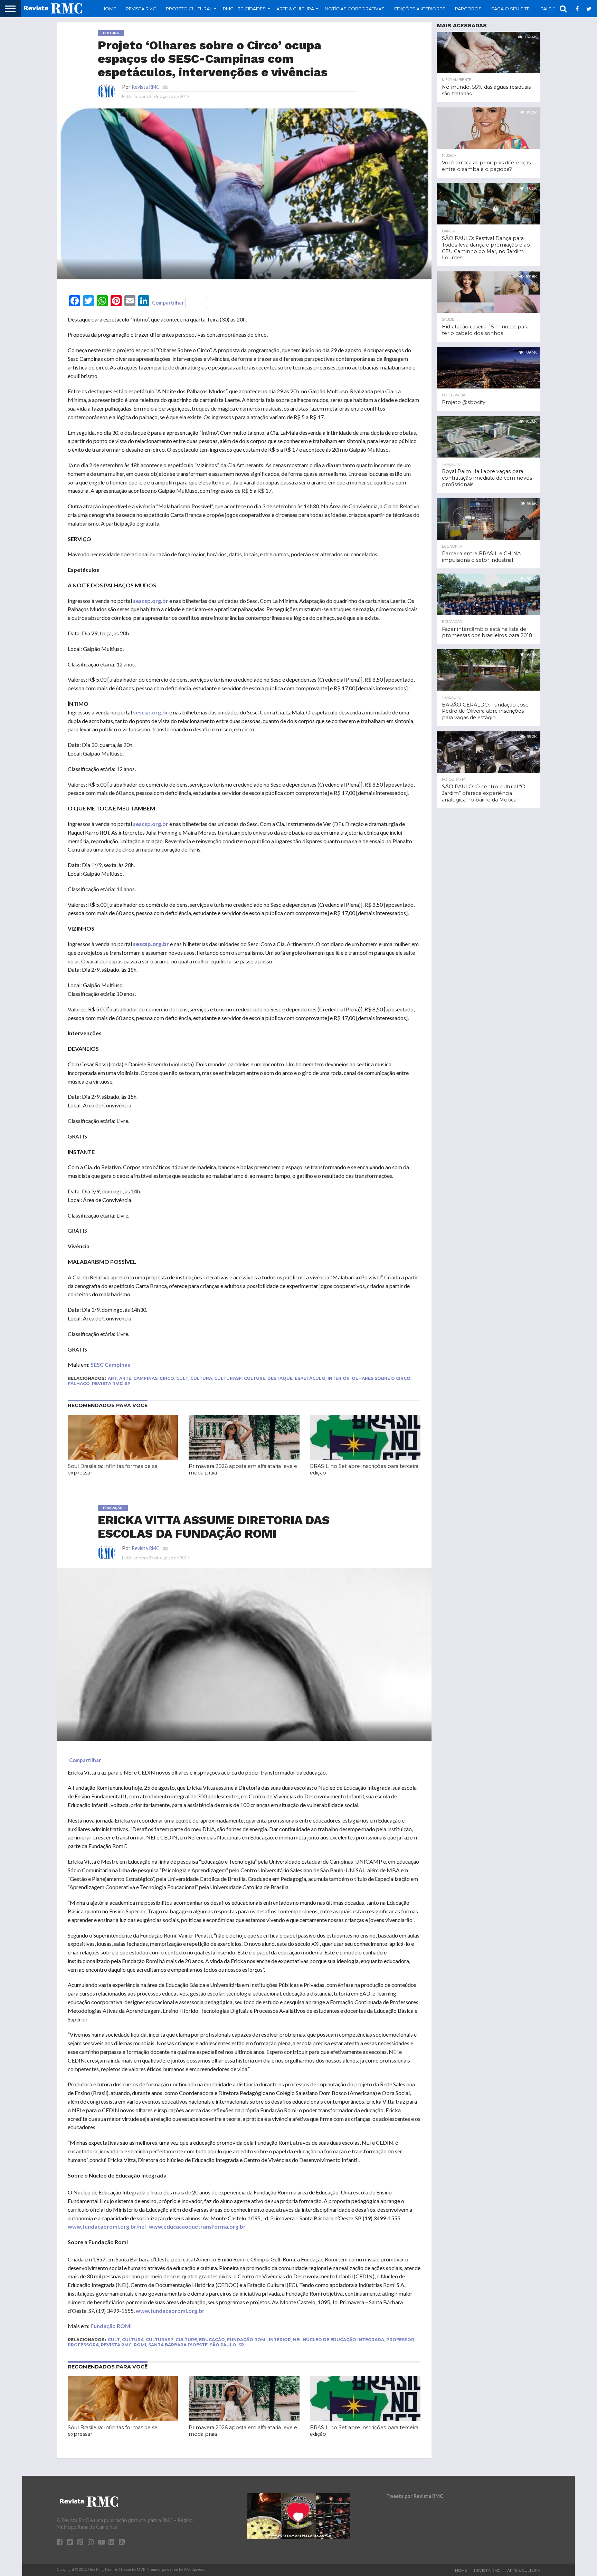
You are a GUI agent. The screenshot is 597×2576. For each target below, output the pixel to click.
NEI (297, 2340)
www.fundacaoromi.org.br (170, 2311)
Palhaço (79, 1383)
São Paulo (223, 2345)
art (112, 1378)
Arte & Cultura (524, 2570)
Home (109, 9)
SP (128, 1383)
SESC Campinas (110, 1364)
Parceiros (468, 9)
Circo (167, 1378)
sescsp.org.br (151, 601)
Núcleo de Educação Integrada (343, 2340)
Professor (400, 2340)
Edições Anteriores (420, 9)
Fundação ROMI (111, 2326)
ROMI (140, 2345)
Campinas (145, 1378)
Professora (83, 2345)
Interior (339, 1378)
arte (125, 1378)
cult (182, 1378)
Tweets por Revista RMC (415, 2496)
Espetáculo (310, 1378)
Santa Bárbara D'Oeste (178, 2345)
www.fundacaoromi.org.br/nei (107, 2226)
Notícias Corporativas (355, 9)
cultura (201, 1378)
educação (212, 2340)
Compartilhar (168, 302)
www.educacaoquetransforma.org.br (197, 2226)
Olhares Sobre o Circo (381, 1378)
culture (255, 1378)
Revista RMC (141, 9)
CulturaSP (228, 1378)
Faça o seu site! (511, 9)
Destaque (280, 1378)
